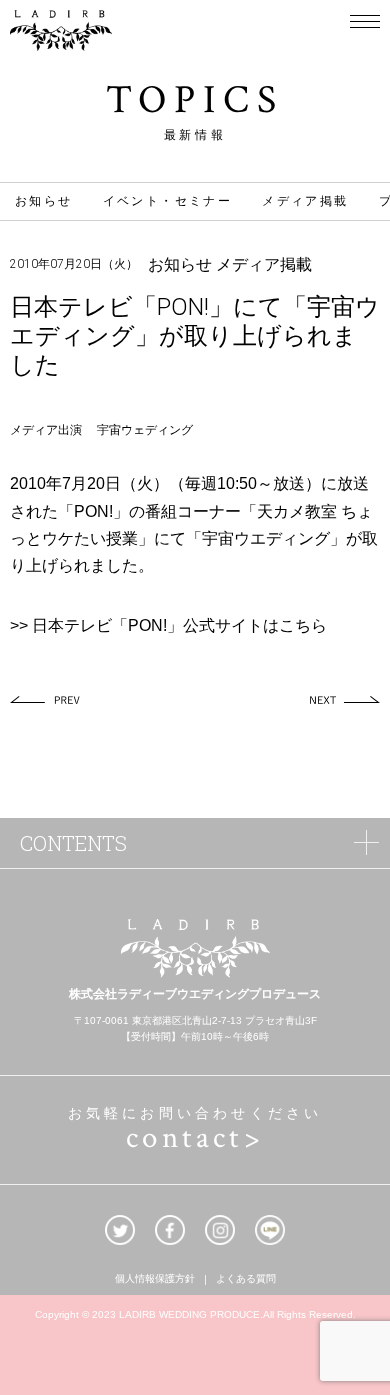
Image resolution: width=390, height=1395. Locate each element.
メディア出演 (46, 430)
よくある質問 (246, 1280)
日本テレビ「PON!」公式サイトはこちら (179, 625)
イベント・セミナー (168, 201)
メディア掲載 (305, 201)
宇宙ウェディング (145, 430)
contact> (195, 1138)
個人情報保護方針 (155, 1280)
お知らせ (44, 201)
